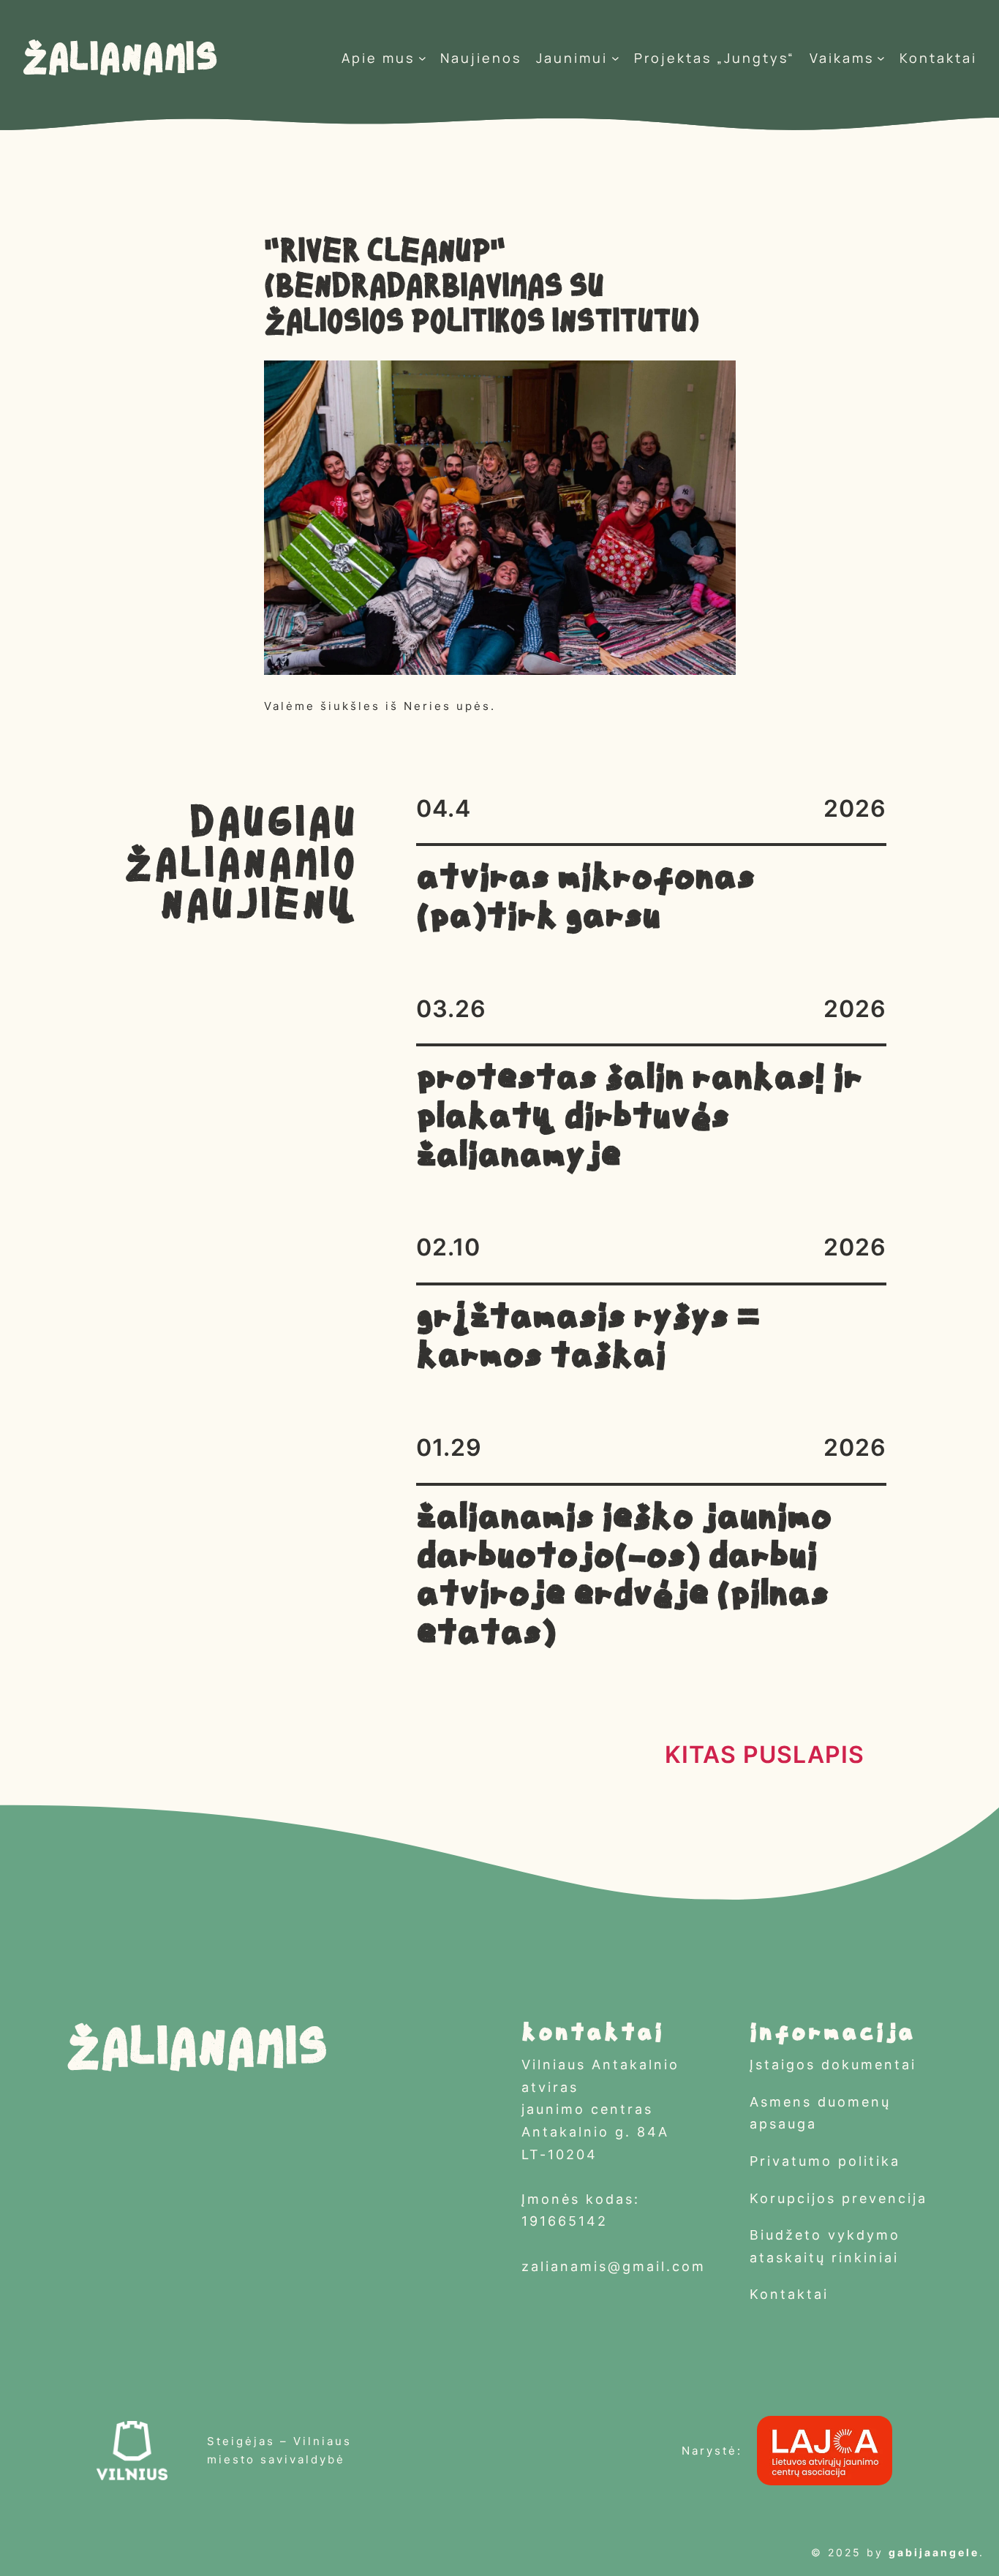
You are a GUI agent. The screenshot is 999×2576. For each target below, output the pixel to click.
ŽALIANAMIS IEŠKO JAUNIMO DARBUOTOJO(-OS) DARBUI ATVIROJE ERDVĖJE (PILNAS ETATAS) (624, 1577)
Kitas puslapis (765, 1755)
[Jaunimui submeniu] (615, 58)
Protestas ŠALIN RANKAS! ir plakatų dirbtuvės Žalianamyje (639, 1118)
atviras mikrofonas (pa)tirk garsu (585, 899)
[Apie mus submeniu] (422, 58)
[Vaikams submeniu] (881, 58)
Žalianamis (120, 58)
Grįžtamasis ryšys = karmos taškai (588, 1338)
